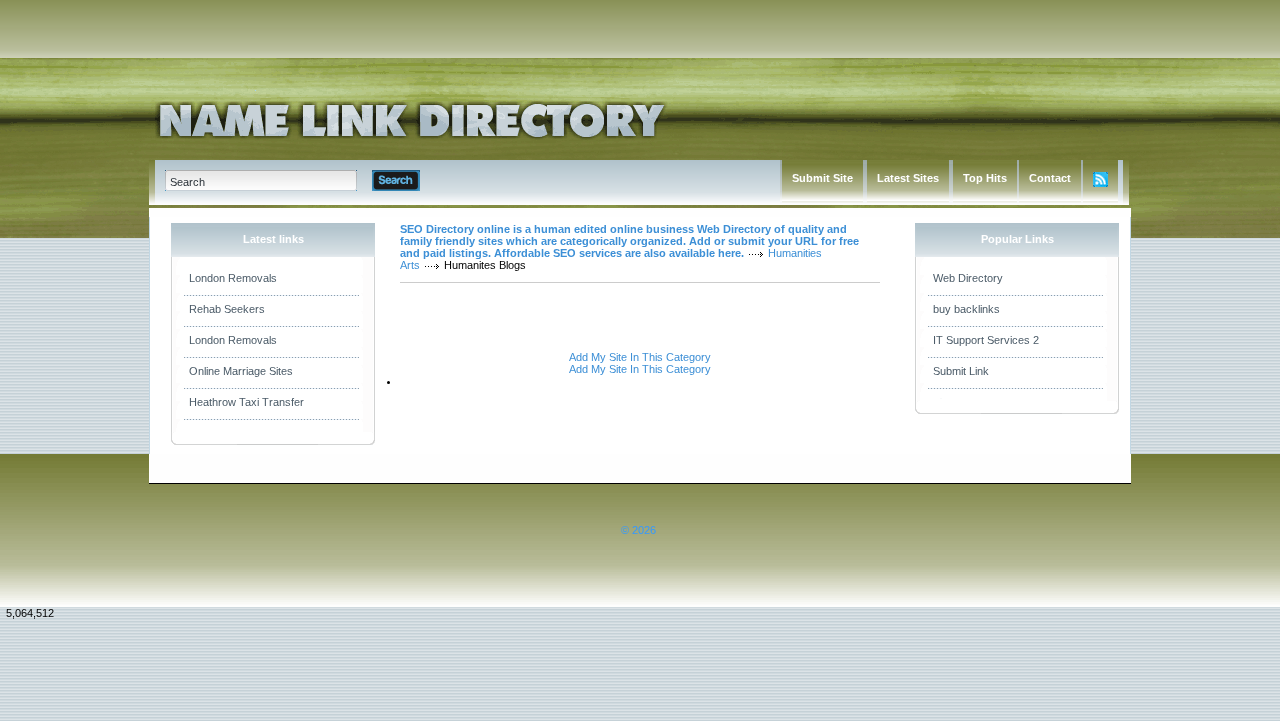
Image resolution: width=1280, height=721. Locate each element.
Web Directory (968, 278)
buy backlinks (966, 309)
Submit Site (822, 178)
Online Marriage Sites (241, 371)
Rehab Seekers (227, 309)
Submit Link (961, 371)
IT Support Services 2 (986, 340)
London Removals (233, 278)
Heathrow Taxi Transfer (246, 402)
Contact (1050, 178)
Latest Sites (908, 178)
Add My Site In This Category (640, 357)
